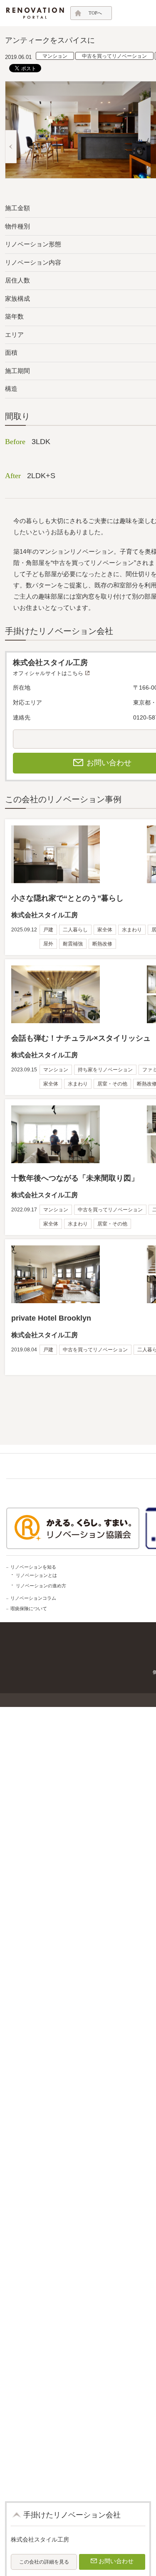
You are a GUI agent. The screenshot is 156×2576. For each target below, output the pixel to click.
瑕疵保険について (29, 1608)
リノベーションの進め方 (41, 1586)
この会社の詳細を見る (44, 2562)
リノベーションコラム (33, 1598)
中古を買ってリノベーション (114, 56)
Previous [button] (11, 147)
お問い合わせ (116, 2561)
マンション (55, 56)
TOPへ (95, 13)
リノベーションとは (36, 1575)
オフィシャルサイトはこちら (48, 673)
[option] (78, 130)
